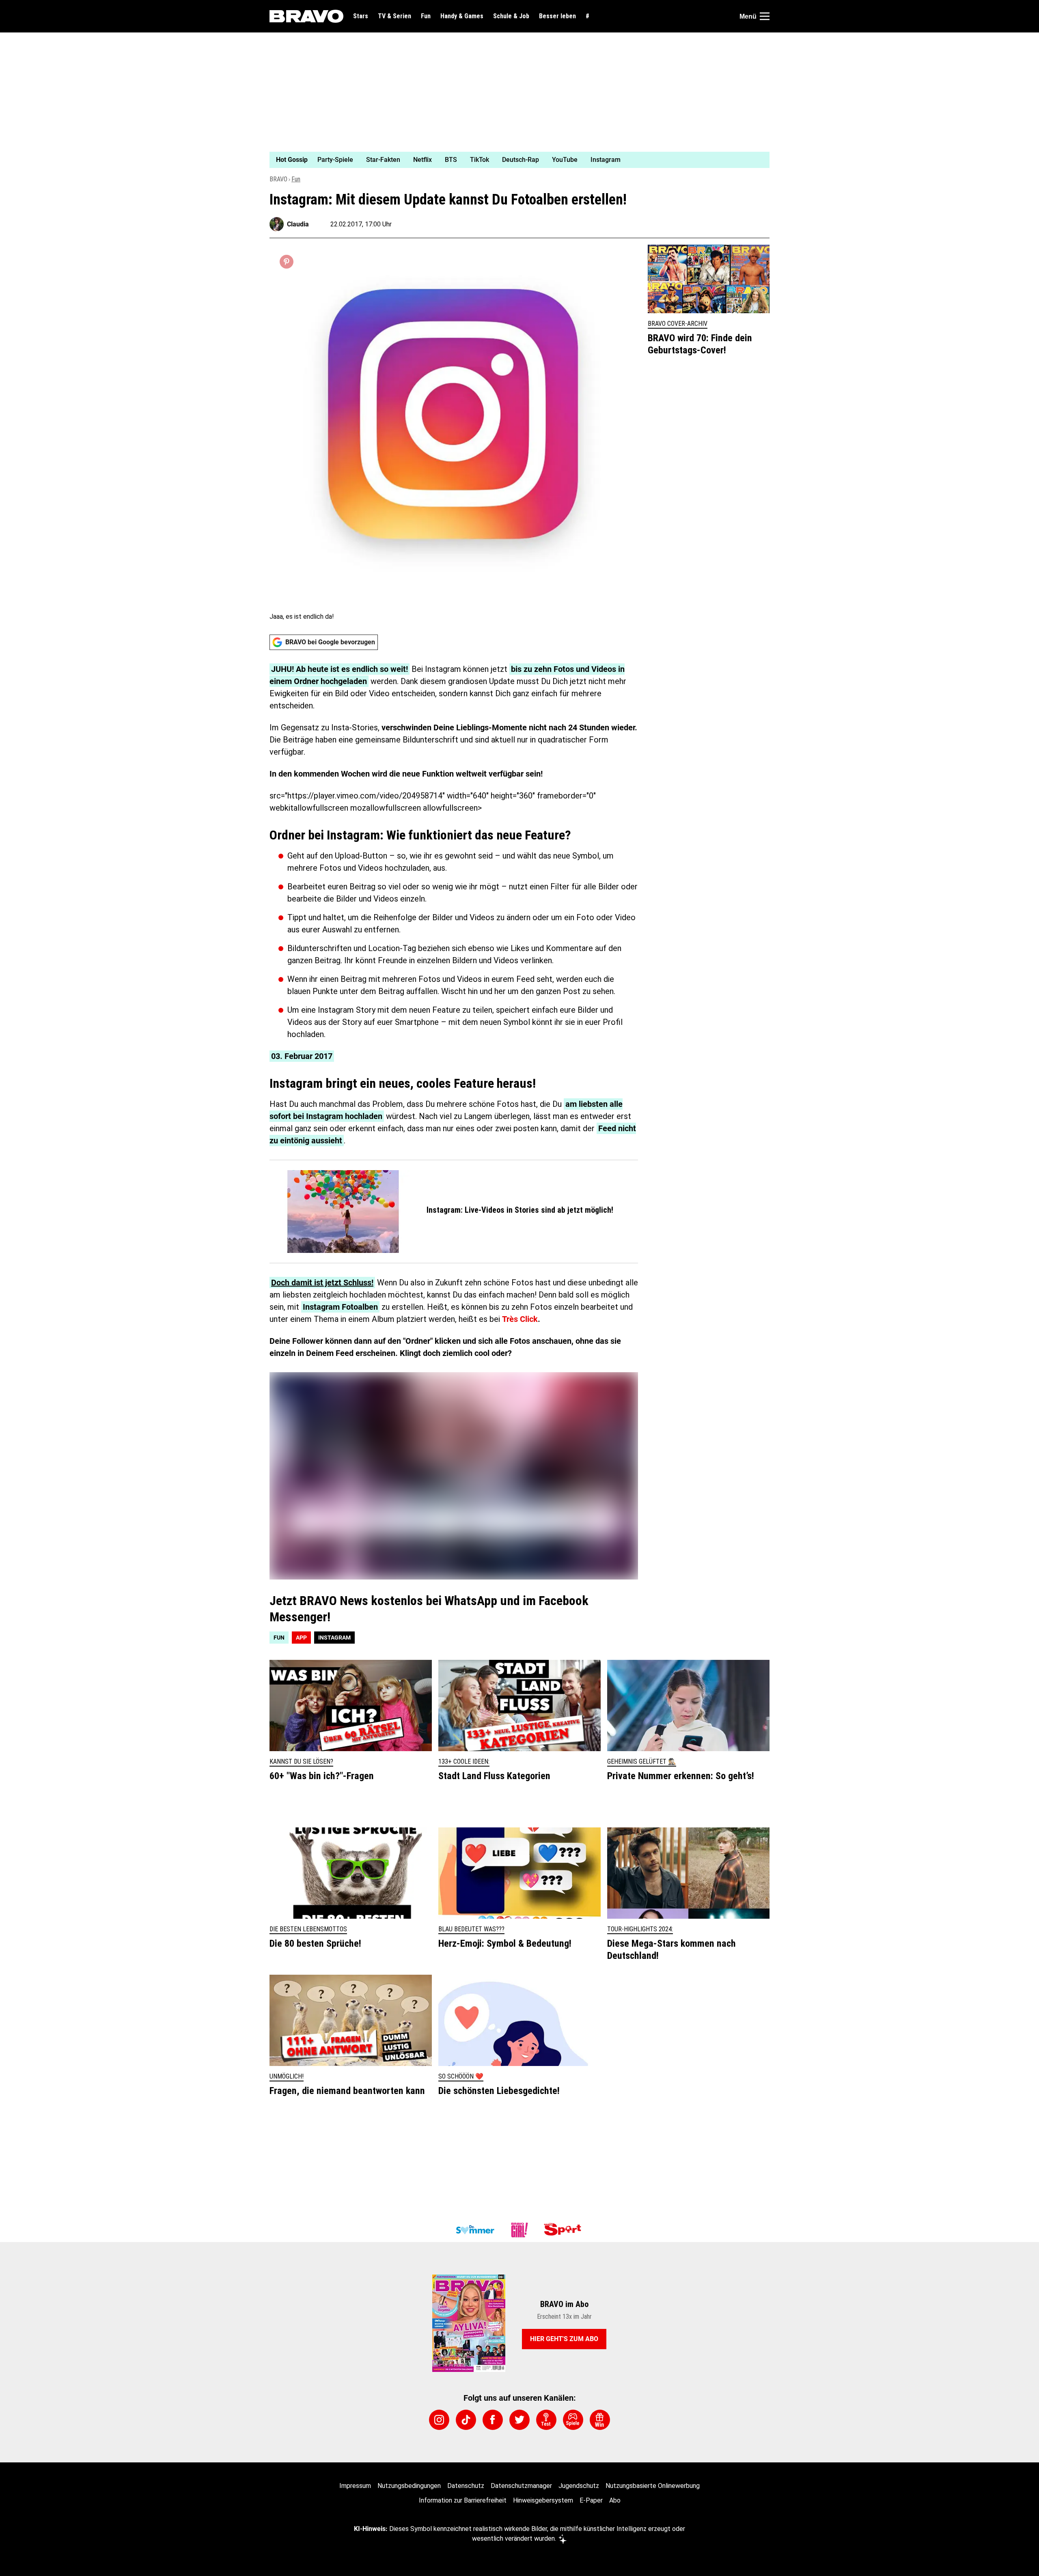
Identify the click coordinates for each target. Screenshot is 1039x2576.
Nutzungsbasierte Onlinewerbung (653, 2486)
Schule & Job (511, 16)
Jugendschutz (579, 2486)
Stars (361, 16)
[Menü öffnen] (765, 16)
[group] (515, 160)
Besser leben (557, 16)
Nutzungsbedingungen (409, 2486)
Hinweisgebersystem (543, 2500)
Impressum (355, 2486)
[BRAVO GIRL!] (519, 2230)
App (301, 1638)
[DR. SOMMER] (475, 2230)
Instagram (334, 1638)
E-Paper (591, 2500)
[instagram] (439, 2420)
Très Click (520, 1319)
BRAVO (278, 179)
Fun (426, 16)
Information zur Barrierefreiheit (463, 2500)
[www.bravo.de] (306, 16)
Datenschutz (466, 2486)
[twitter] (519, 2420)
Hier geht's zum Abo (564, 2339)
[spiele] (573, 2420)
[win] (600, 2420)
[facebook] (493, 2420)
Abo (615, 2500)
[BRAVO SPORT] (564, 2230)
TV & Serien (394, 16)
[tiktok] (466, 2420)
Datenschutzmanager (521, 2486)
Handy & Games (462, 16)
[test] (546, 2420)
